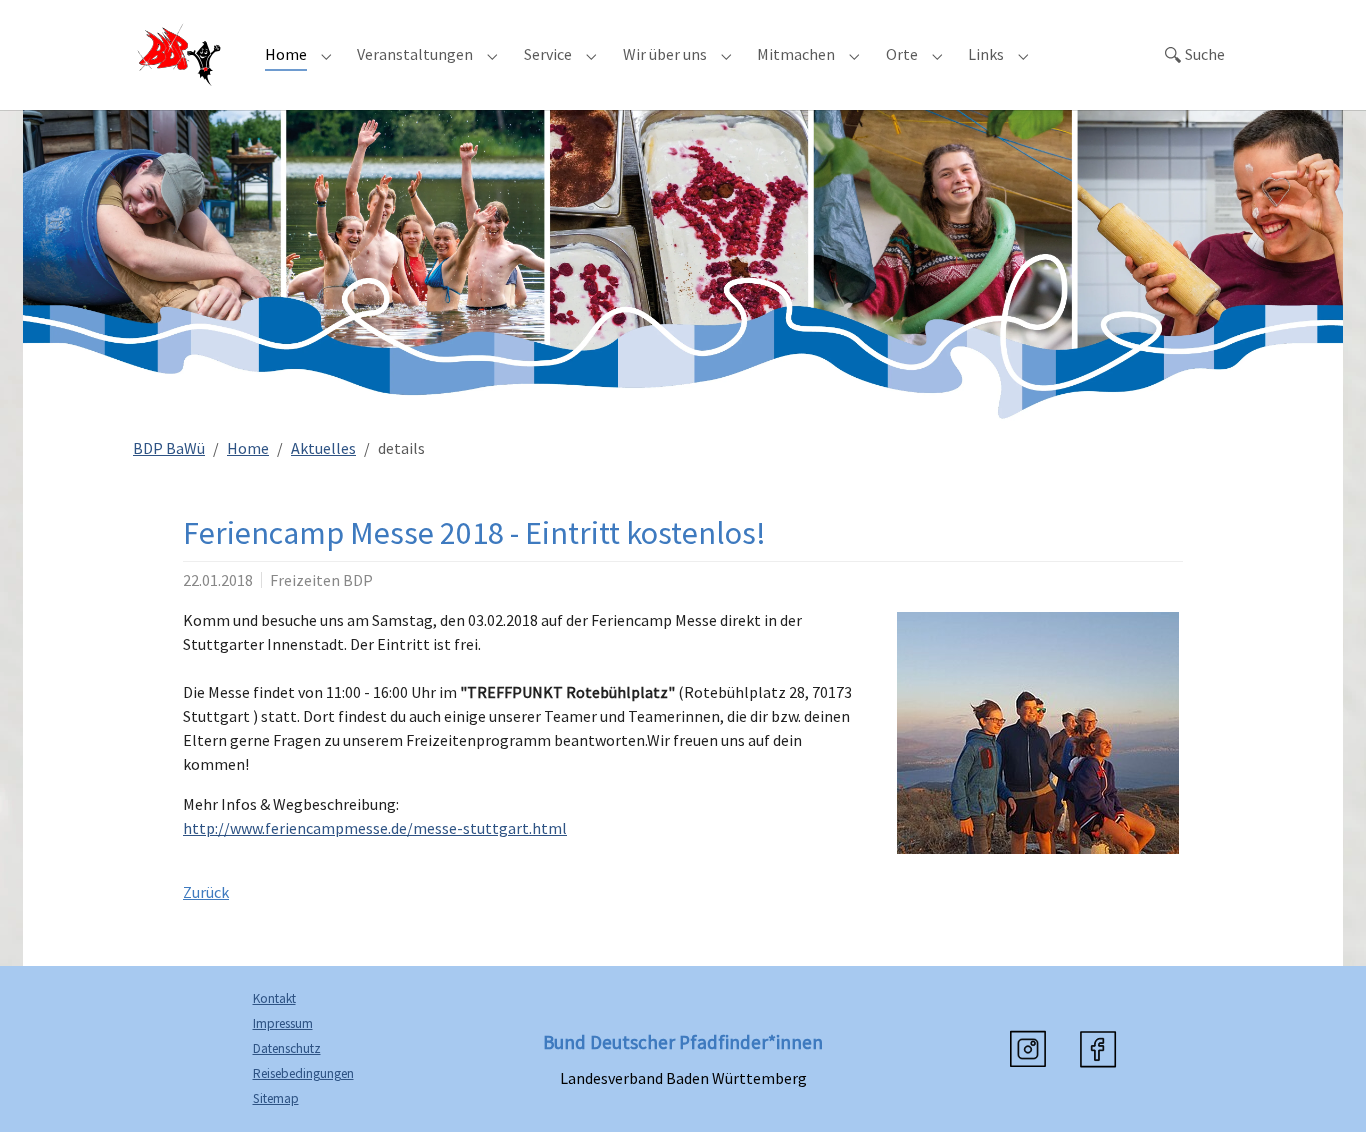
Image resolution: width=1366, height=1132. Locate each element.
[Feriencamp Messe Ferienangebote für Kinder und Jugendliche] (1038, 733)
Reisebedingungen (303, 1073)
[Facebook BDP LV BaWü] (1098, 1049)
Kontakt (274, 998)
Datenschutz (287, 1048)
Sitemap (276, 1098)
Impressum (283, 1023)
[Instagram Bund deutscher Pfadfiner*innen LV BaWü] (1028, 1049)
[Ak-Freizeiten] (179, 54)
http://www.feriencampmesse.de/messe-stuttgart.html (375, 828)
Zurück (206, 892)
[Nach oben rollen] (1322, 1088)
